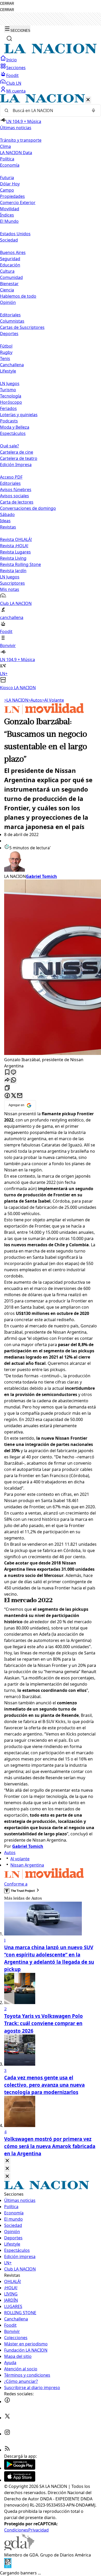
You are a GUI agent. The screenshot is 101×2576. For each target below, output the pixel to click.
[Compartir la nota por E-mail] (20, 1096)
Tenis (5, 358)
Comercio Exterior (18, 203)
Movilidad (10, 209)
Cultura (7, 271)
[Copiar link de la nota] (7, 1088)
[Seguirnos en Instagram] (7, 2434)
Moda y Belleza (15, 427)
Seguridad (10, 259)
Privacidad (38, 2530)
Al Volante (53, 700)
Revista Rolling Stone (20, 564)
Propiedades (12, 196)
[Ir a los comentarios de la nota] (13, 1072)
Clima (5, 146)
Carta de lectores (17, 502)
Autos (35, 700)
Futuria (7, 178)
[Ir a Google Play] (20, 2468)
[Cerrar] (88, 100)
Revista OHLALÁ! (16, 539)
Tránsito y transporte (21, 140)
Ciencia (7, 290)
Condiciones (16, 2530)
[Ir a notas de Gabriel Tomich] (51, 862)
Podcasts (9, 421)
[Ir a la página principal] (51, 52)
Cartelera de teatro (19, 458)
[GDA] (19, 2549)
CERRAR (7, 4)
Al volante (20, 1859)
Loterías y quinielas (19, 415)
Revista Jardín (13, 571)
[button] (51, 392)
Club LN (14, 83)
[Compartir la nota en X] (13, 1096)
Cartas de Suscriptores (22, 327)
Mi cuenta (16, 91)
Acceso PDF (11, 477)
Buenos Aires (13, 252)
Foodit (12, 75)
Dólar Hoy (10, 184)
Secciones (16, 68)
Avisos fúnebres (16, 490)
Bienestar (9, 284)
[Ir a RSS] (7, 2450)
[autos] (44, 713)
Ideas (5, 521)
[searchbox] (48, 110)
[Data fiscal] (8, 2567)
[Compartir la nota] (7, 1080)
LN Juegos (10, 383)
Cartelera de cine (17, 452)
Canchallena (12, 365)
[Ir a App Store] (20, 2480)
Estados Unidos (15, 234)
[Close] (7, 2161)
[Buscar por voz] (93, 110)
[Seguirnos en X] (7, 2418)
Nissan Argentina (27, 1865)
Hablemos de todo (18, 296)
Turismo (8, 390)
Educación (10, 265)
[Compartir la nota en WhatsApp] (13, 1080)
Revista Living (13, 558)
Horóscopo (11, 402)
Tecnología (11, 396)
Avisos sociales (15, 496)
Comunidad (11, 277)
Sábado (7, 514)
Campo (7, 190)
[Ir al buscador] (9, 38)
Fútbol (6, 346)
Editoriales (10, 315)
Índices (7, 215)
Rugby (6, 352)
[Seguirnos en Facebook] (7, 2402)
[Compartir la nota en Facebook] (7, 1096)
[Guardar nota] (7, 1072)
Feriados (8, 408)
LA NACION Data (16, 153)
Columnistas (12, 321)
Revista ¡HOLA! (14, 546)
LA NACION (16, 700)
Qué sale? (9, 446)
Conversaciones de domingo (28, 508)
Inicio (12, 60)
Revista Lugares (15, 552)
